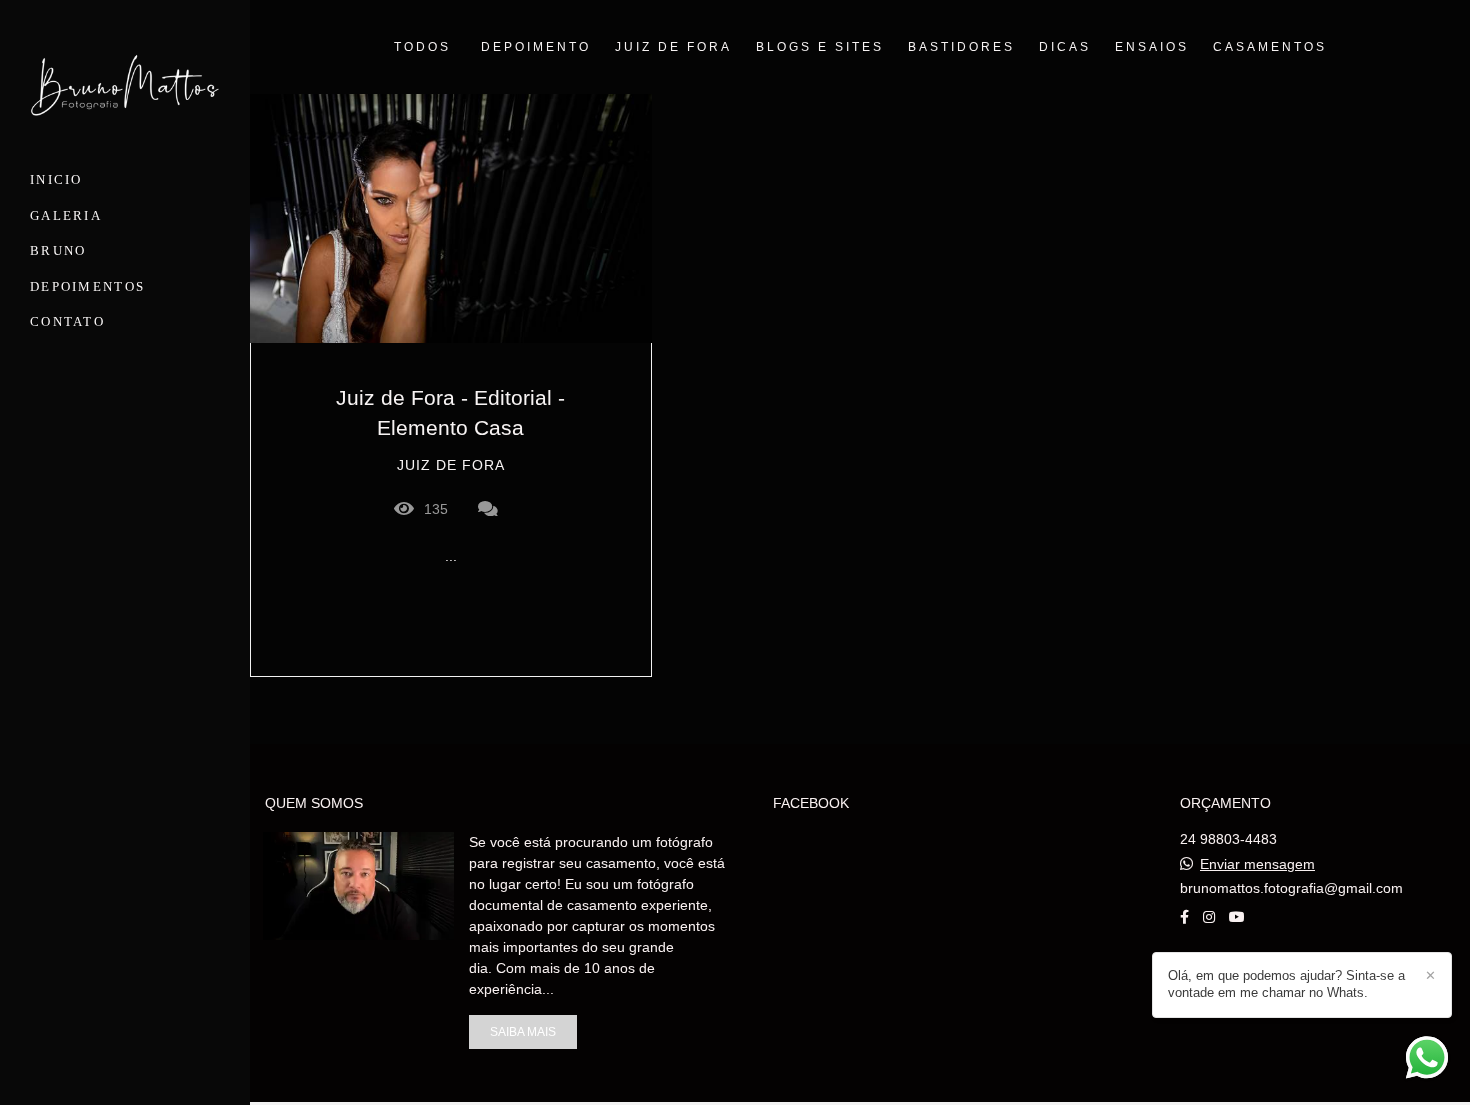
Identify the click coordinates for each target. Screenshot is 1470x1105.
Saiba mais (523, 1031)
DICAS (1065, 47)
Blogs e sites (820, 47)
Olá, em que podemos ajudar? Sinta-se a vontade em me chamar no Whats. (1286, 984)
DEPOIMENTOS (87, 286)
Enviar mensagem (1257, 864)
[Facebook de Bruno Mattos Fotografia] (1184, 917)
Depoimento (536, 47)
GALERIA (66, 215)
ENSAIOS (1152, 47)
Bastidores (961, 47)
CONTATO (67, 321)
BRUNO (58, 250)
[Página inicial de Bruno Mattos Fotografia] (125, 88)
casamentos (1270, 47)
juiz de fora (673, 47)
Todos (422, 47)
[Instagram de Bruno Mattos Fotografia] (1209, 917)
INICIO (56, 179)
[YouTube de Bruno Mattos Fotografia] (1237, 917)
